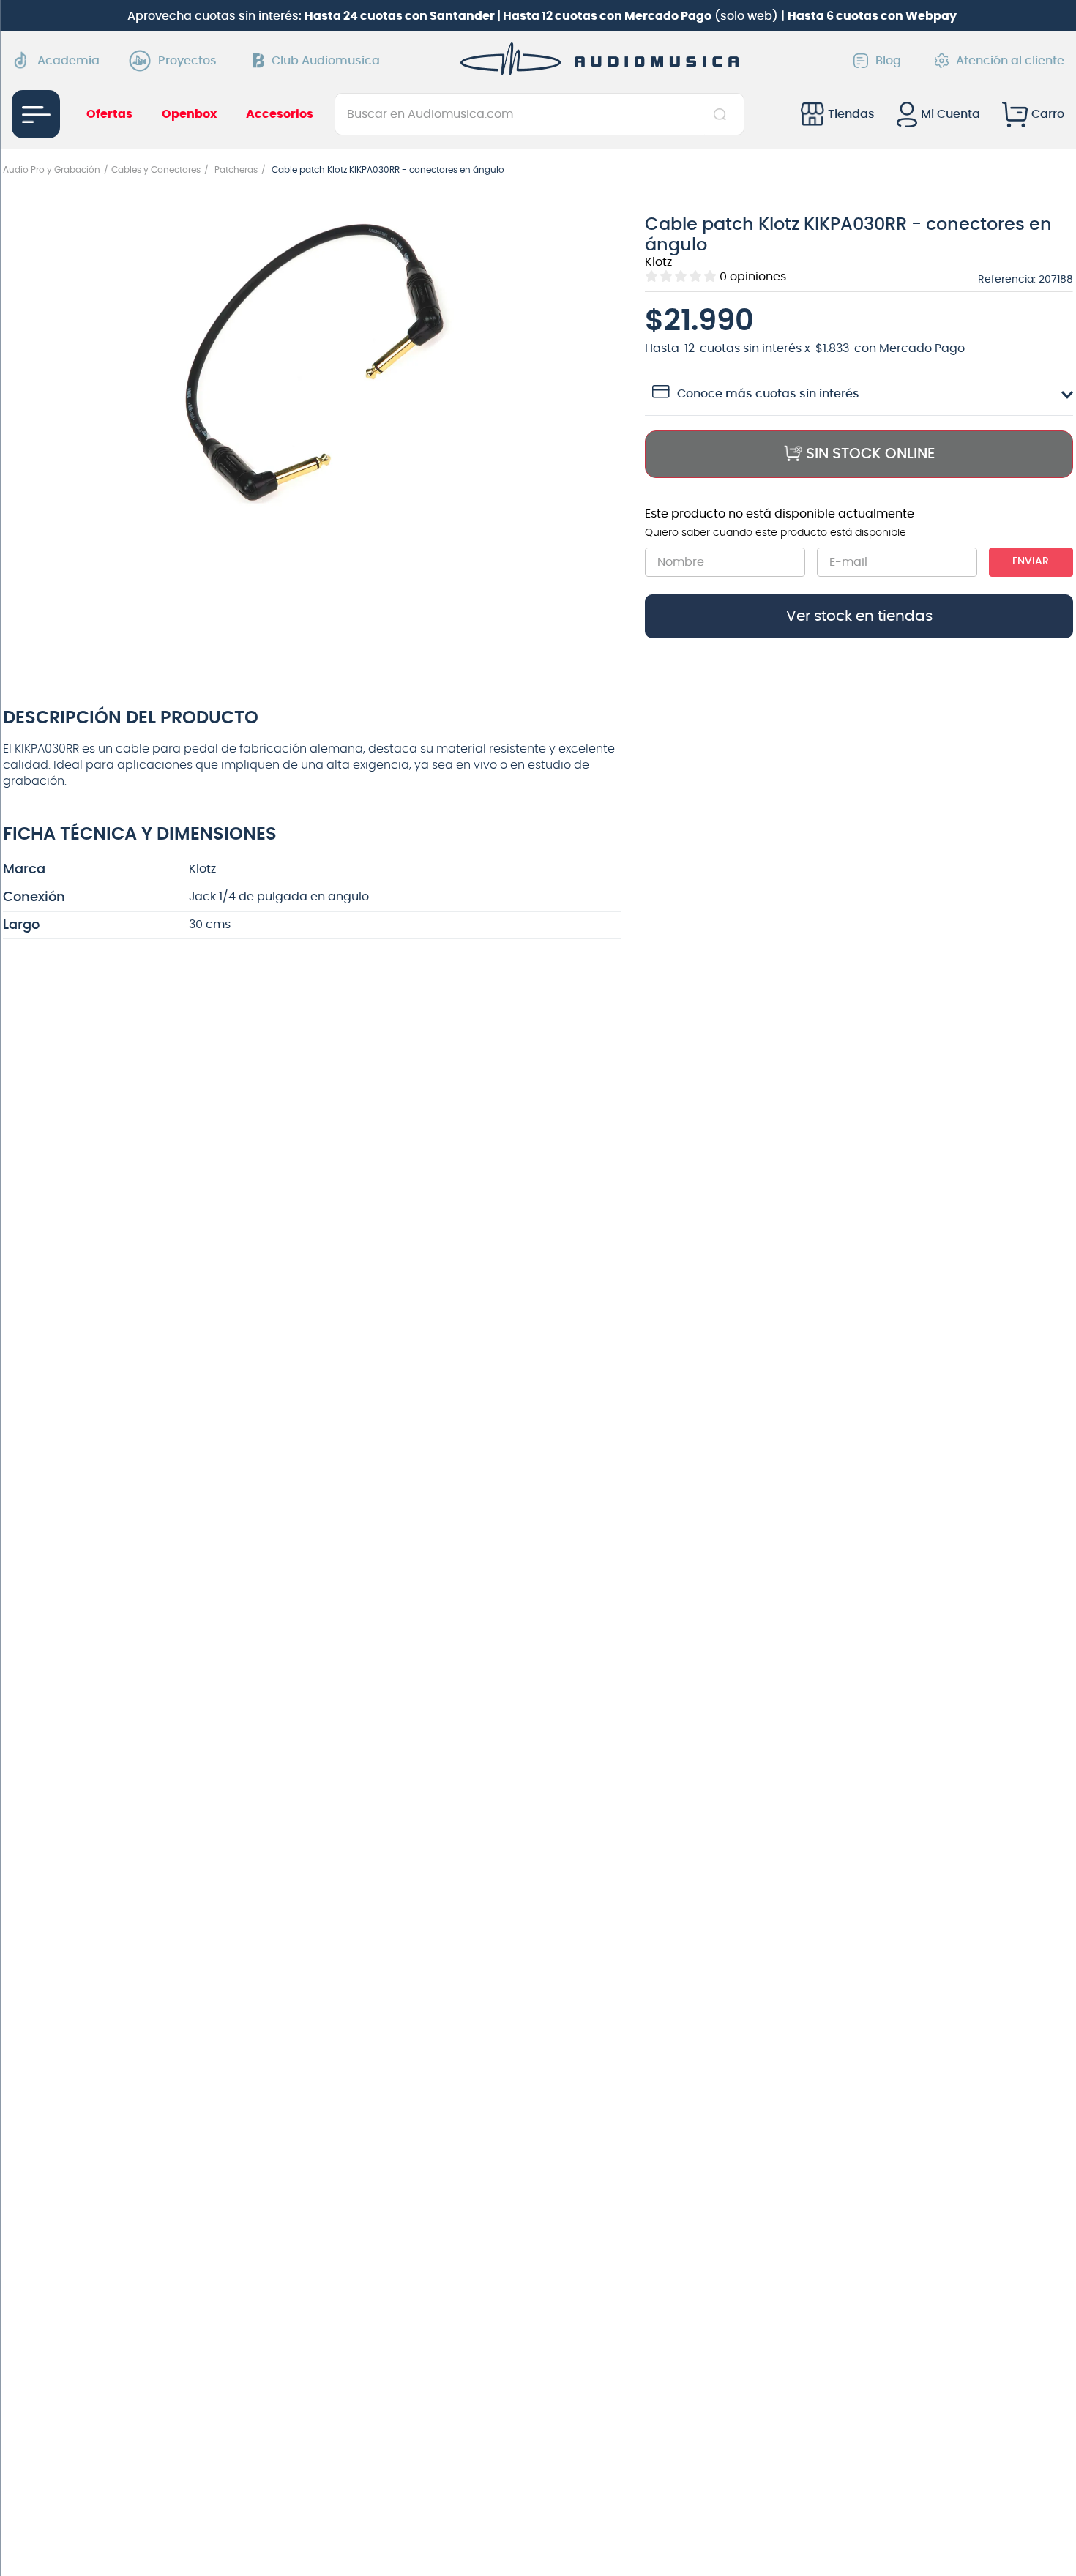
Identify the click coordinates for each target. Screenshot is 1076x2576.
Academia (68, 61)
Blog (888, 61)
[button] (313, 363)
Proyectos (187, 61)
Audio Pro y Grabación (52, 170)
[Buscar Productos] (723, 114)
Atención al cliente (1010, 61)
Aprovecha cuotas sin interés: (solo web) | (542, 16)
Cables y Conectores (156, 170)
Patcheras (236, 170)
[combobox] (539, 114)
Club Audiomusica (326, 61)
